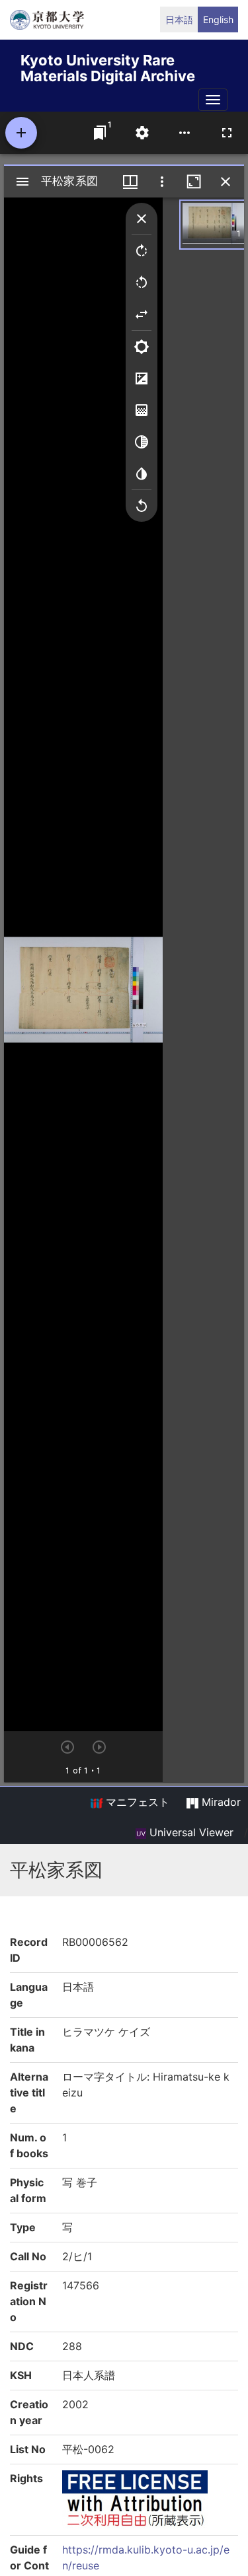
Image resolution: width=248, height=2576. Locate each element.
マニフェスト (136, 1802)
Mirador (220, 1802)
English (218, 19)
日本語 (179, 19)
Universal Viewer (190, 1832)
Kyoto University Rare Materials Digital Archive (108, 66)
